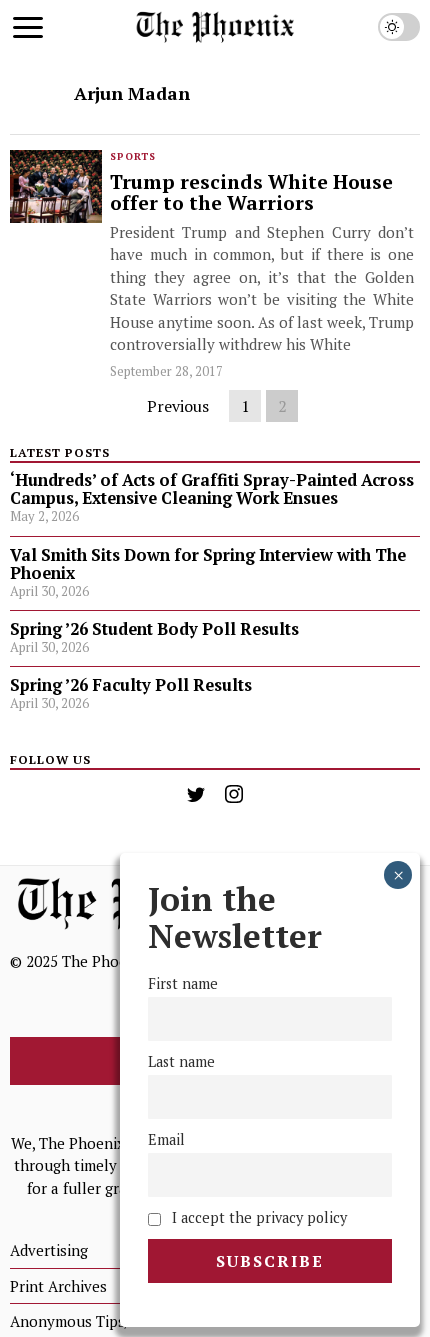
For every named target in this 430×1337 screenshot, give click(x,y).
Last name (181, 1061)
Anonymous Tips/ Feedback (103, 1321)
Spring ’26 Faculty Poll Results (131, 685)
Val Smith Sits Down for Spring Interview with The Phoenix (208, 564)
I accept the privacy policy (257, 1217)
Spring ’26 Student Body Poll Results (154, 629)
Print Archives (58, 1286)
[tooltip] (196, 794)
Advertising (49, 1250)
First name (183, 983)
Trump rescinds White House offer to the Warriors (251, 193)
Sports (133, 156)
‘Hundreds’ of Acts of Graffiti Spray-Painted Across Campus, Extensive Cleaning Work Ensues (212, 489)
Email (166, 1139)
